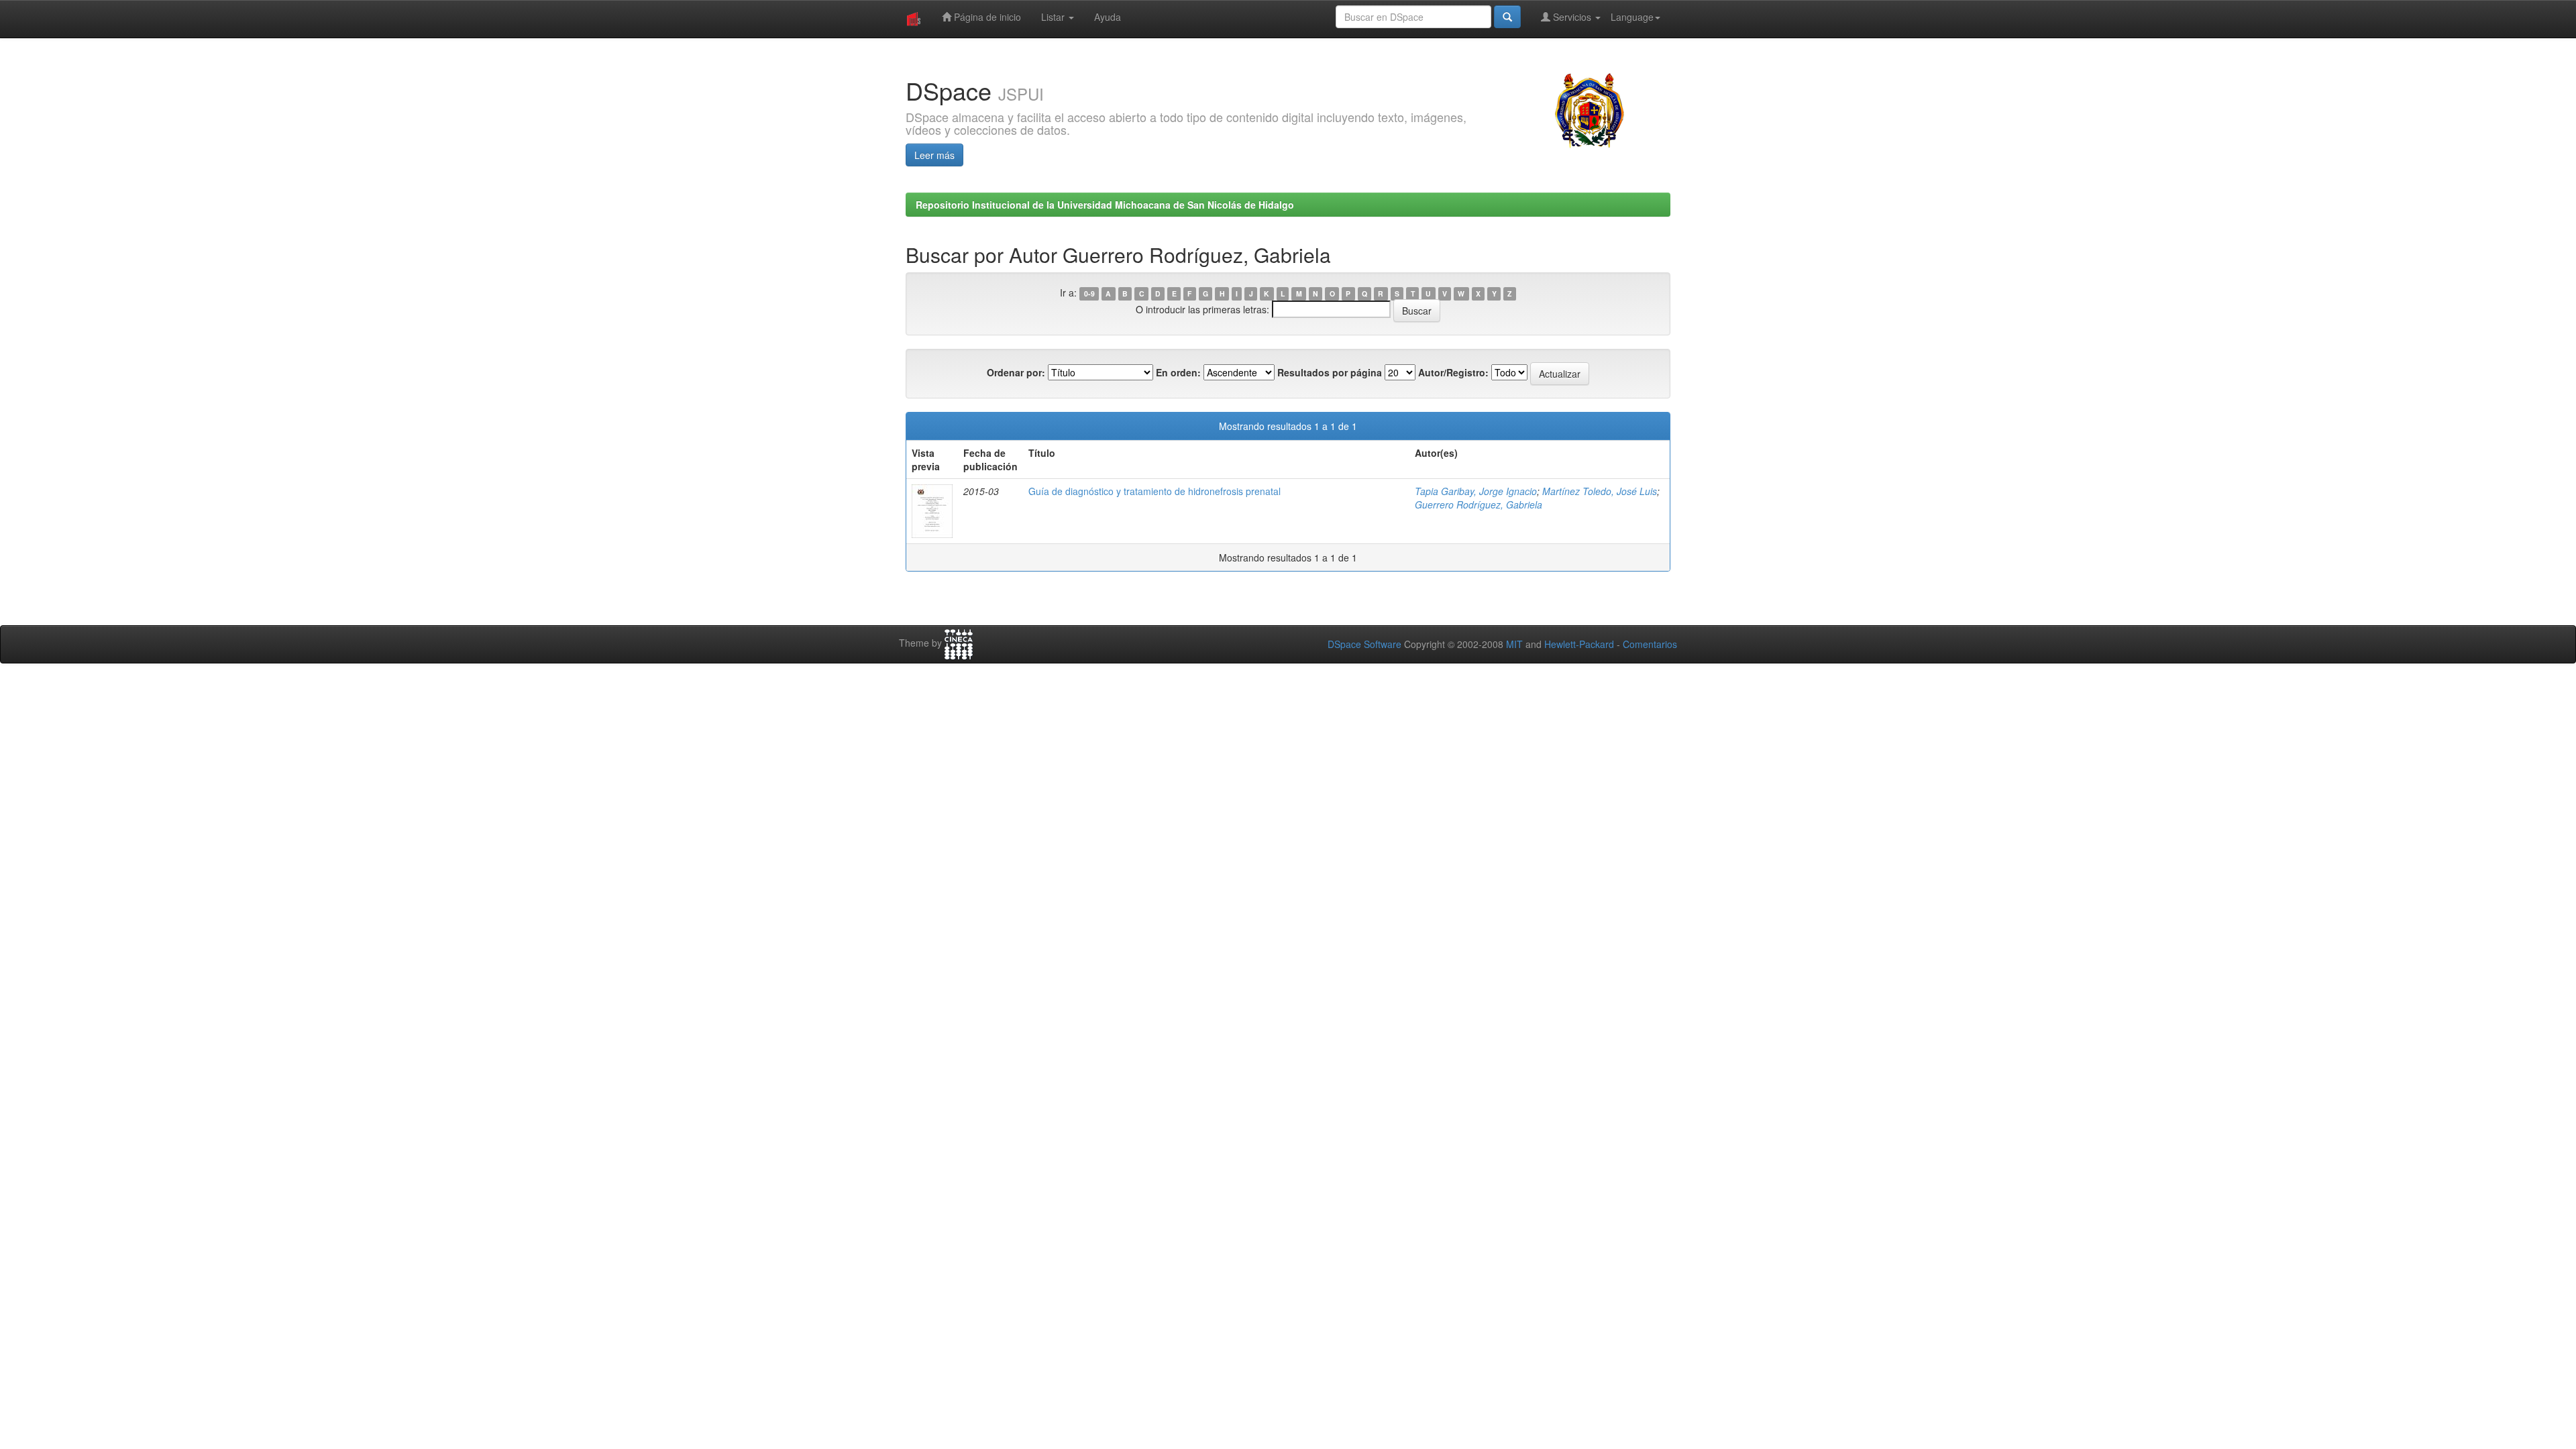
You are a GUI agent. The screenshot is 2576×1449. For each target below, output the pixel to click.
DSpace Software (1364, 644)
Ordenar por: (1016, 372)
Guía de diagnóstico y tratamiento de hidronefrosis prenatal (1155, 491)
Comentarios (1650, 644)
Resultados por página (1330, 372)
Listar (1054, 17)
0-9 (1089, 293)
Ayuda (1108, 17)
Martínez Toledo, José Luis (1600, 491)
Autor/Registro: (1453, 372)
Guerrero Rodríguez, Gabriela (1479, 504)
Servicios (1572, 17)
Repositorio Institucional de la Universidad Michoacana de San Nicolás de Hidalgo (1105, 205)
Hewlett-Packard (1579, 644)
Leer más (934, 155)
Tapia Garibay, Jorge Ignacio (1476, 491)
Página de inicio (986, 17)
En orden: (1178, 372)
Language (1632, 17)
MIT (1514, 644)
